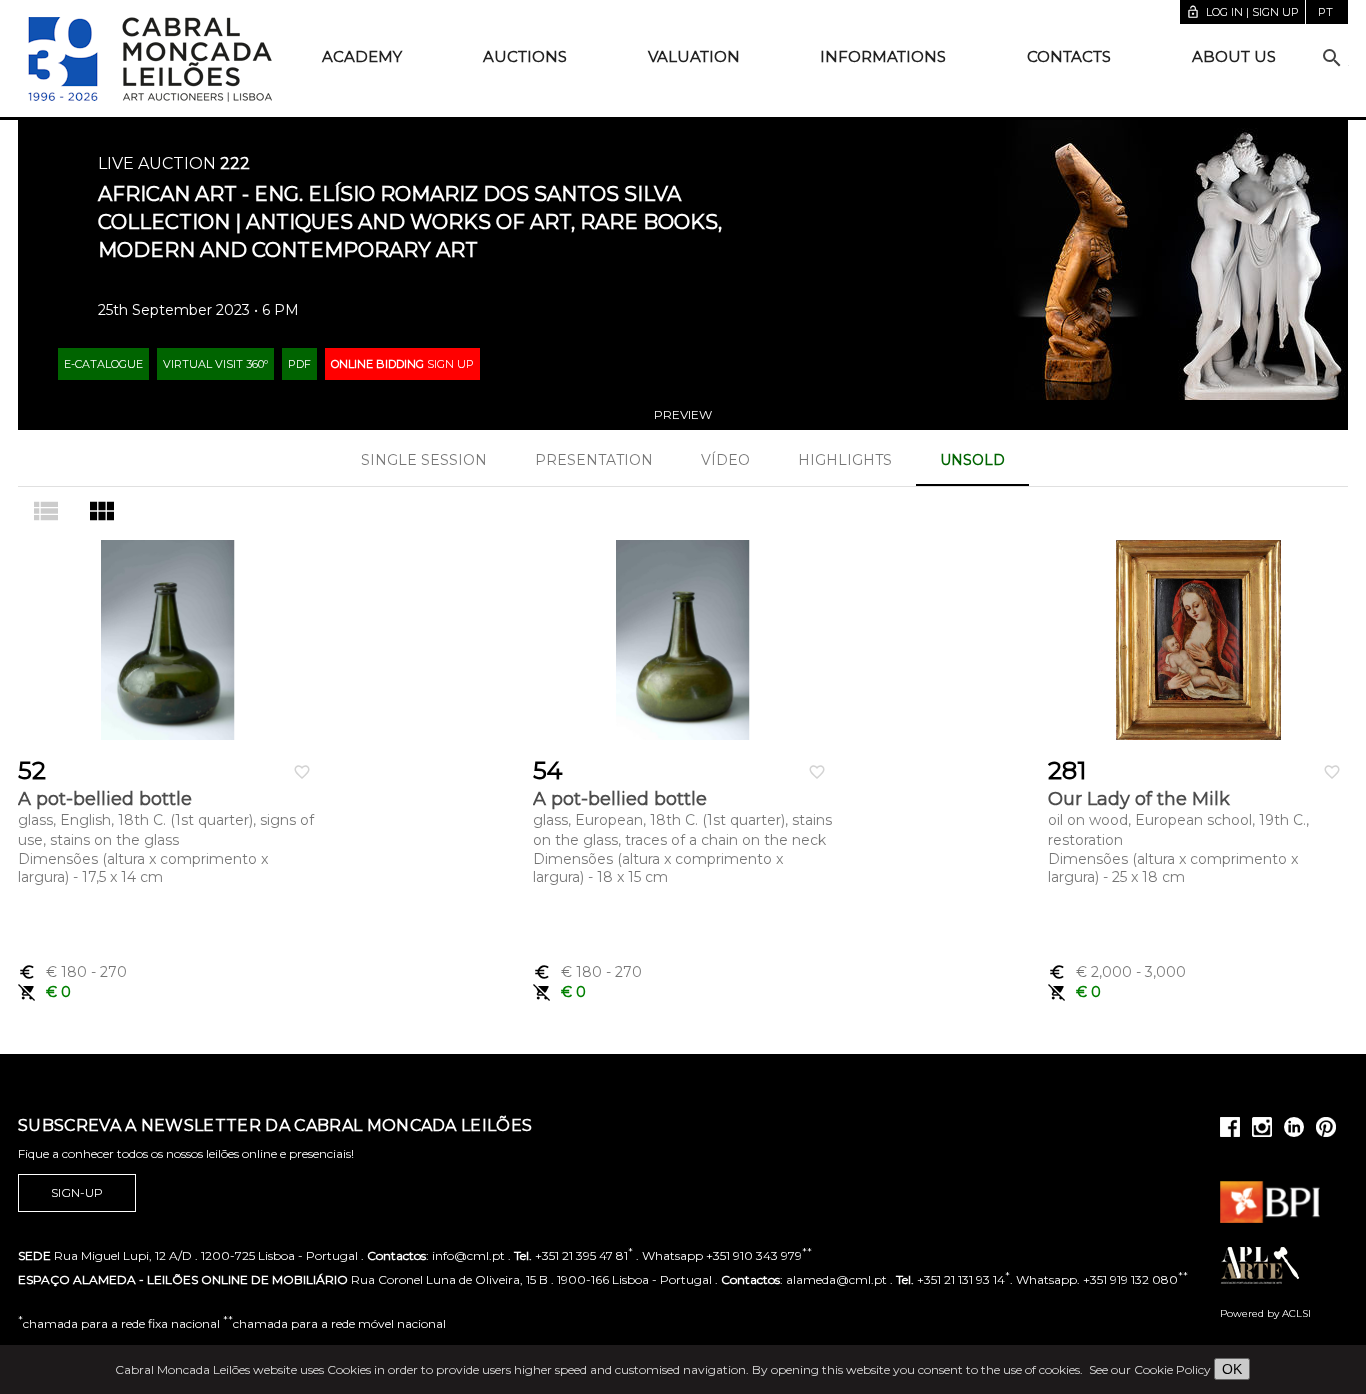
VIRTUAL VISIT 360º (215, 364)
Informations (883, 56)
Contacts (1069, 56)
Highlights (845, 460)
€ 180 (72, 972)
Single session (424, 460)
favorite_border (302, 772)
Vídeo (725, 460)
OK (1232, 1369)
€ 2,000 (1117, 972)
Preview (683, 414)
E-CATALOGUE (103, 364)
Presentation (594, 460)
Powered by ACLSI (1265, 1313)
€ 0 (44, 992)
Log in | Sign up (1242, 12)
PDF (299, 364)
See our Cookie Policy (1150, 1369)
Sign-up (77, 1192)
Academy (362, 56)
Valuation (694, 56)
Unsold (972, 460)
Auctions (525, 56)
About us (1234, 56)
